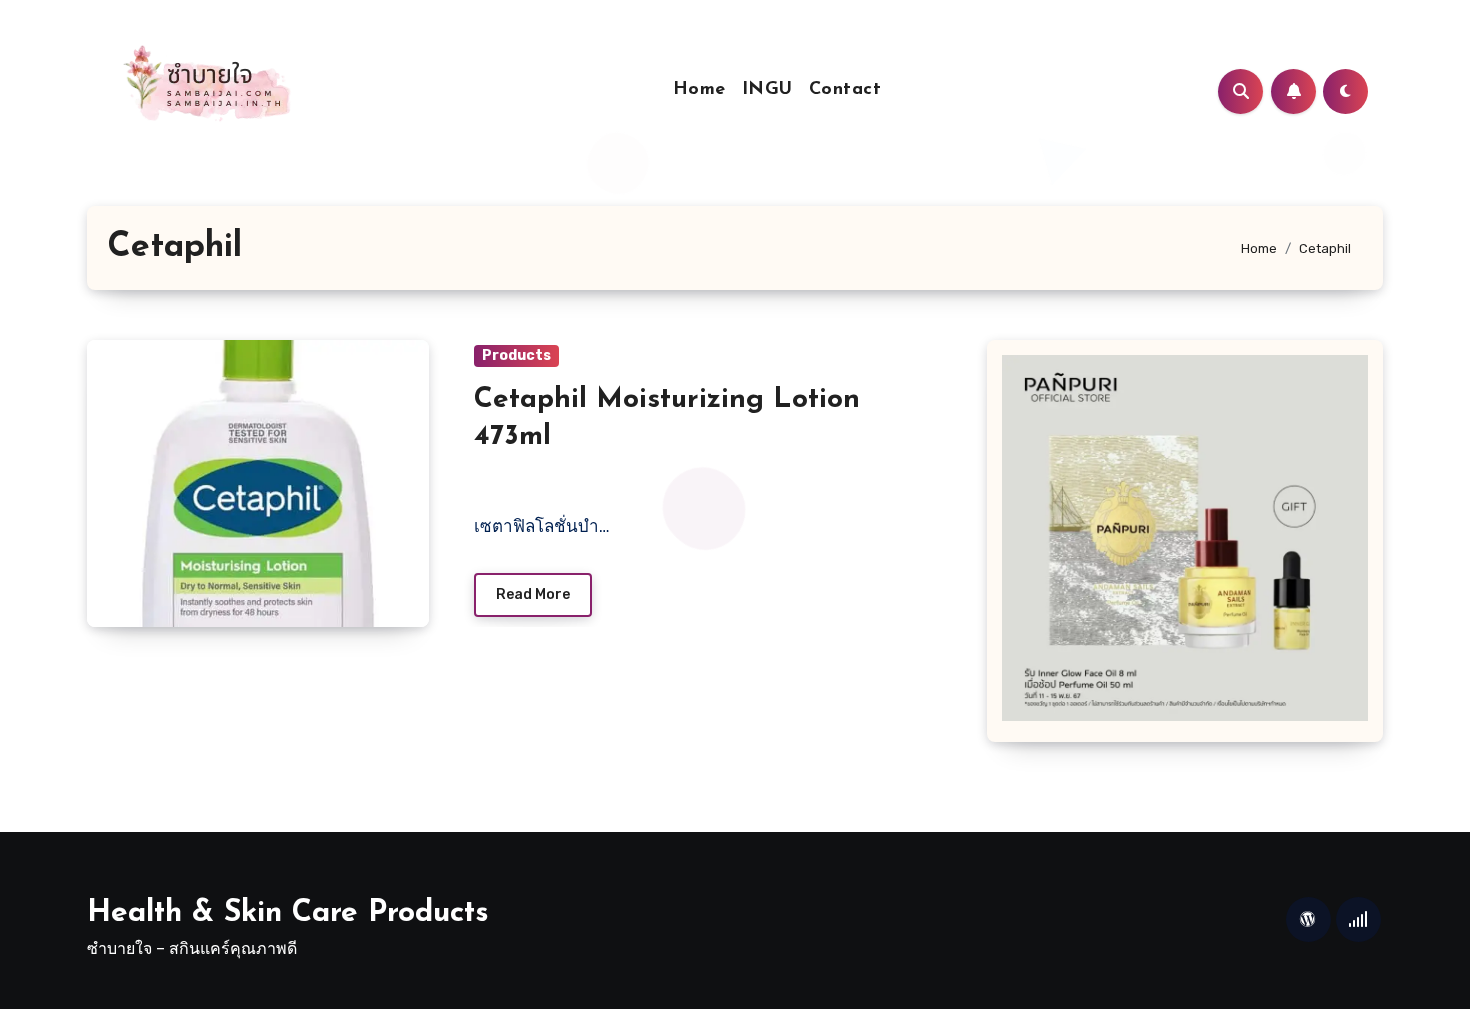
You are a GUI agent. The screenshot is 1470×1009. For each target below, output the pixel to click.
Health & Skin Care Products (288, 913)
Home (699, 90)
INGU (767, 90)
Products (516, 355)
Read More (533, 594)
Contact (845, 90)
